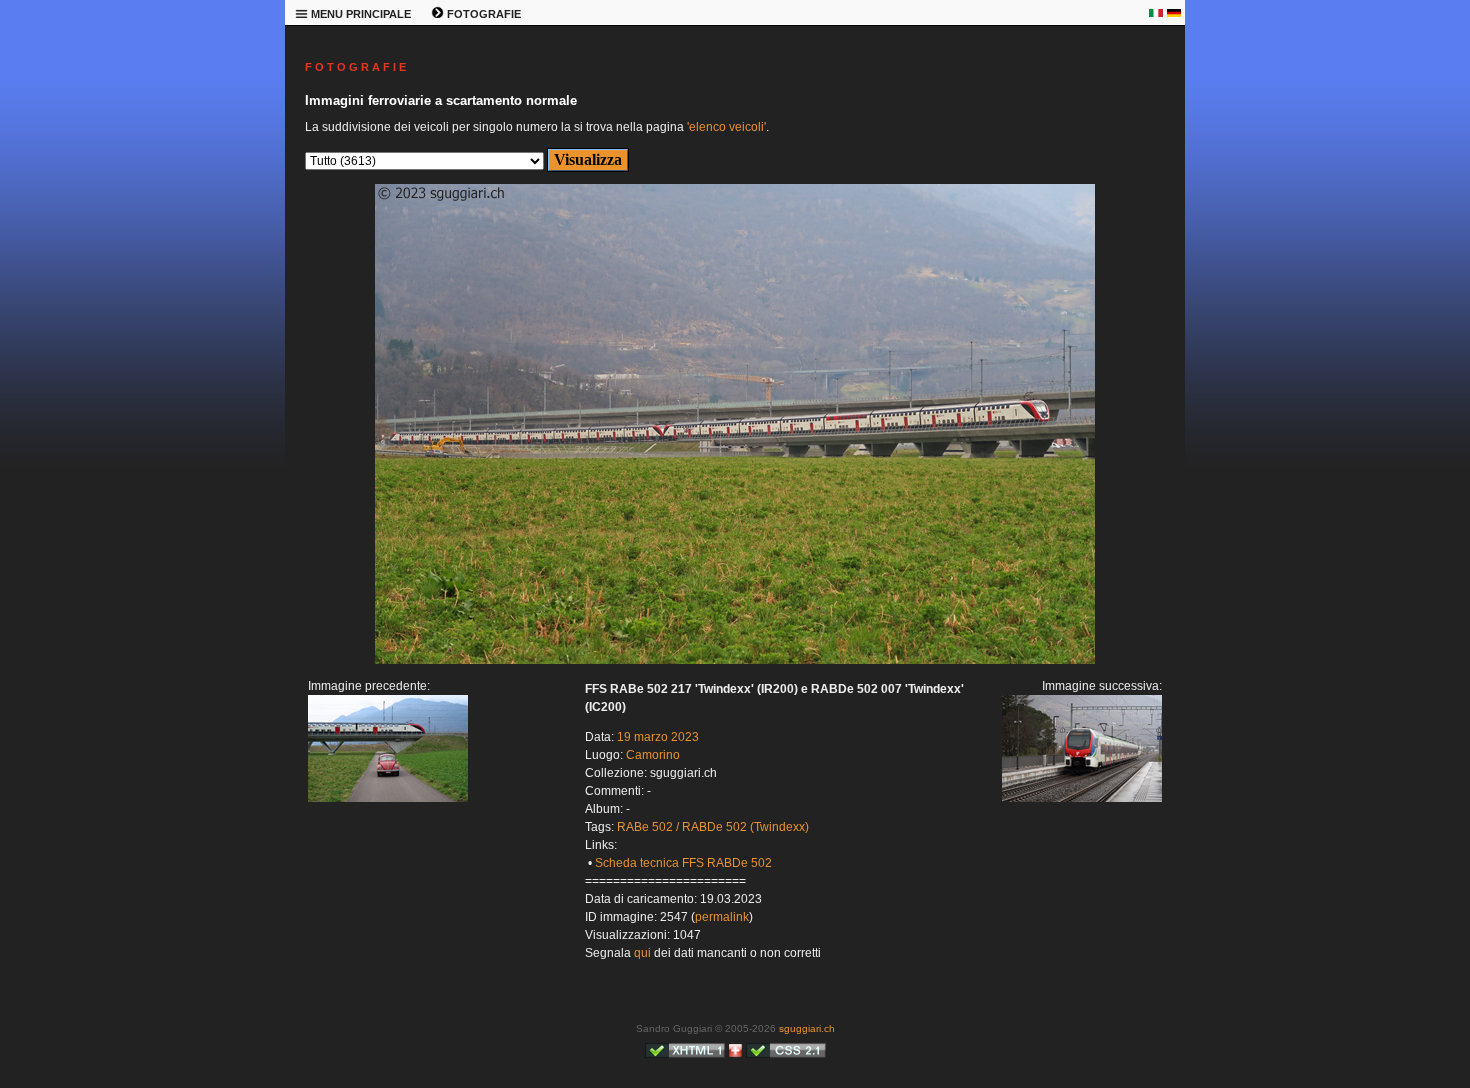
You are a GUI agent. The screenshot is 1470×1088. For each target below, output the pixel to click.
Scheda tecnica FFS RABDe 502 (683, 863)
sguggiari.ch (807, 1028)
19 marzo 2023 (658, 737)
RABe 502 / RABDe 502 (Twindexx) (713, 827)
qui (642, 953)
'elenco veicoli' (726, 127)
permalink (722, 917)
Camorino (653, 755)
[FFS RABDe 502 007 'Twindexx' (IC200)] (388, 798)
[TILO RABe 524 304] (735, 660)
